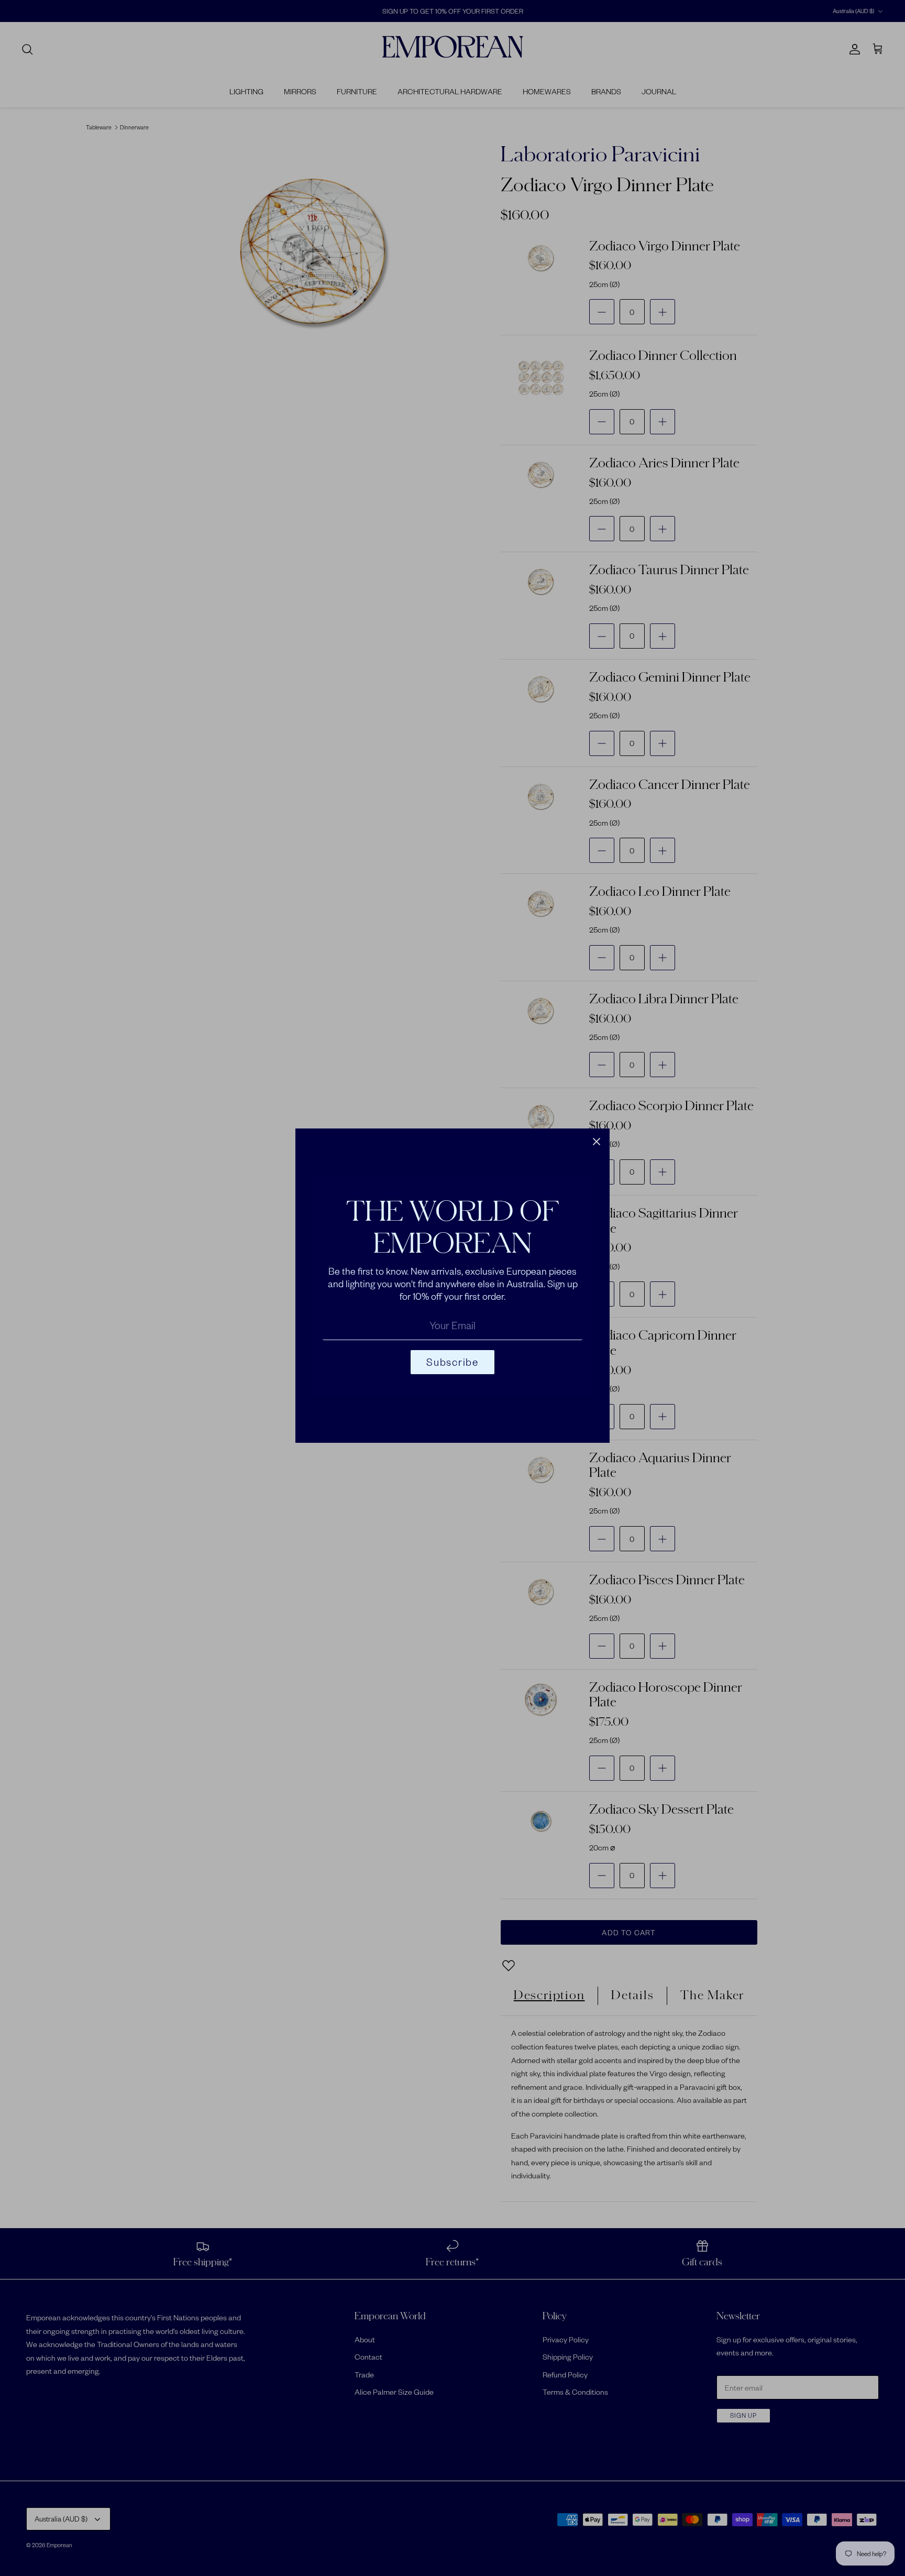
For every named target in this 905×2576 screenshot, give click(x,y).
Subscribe (452, 1362)
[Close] (597, 1142)
